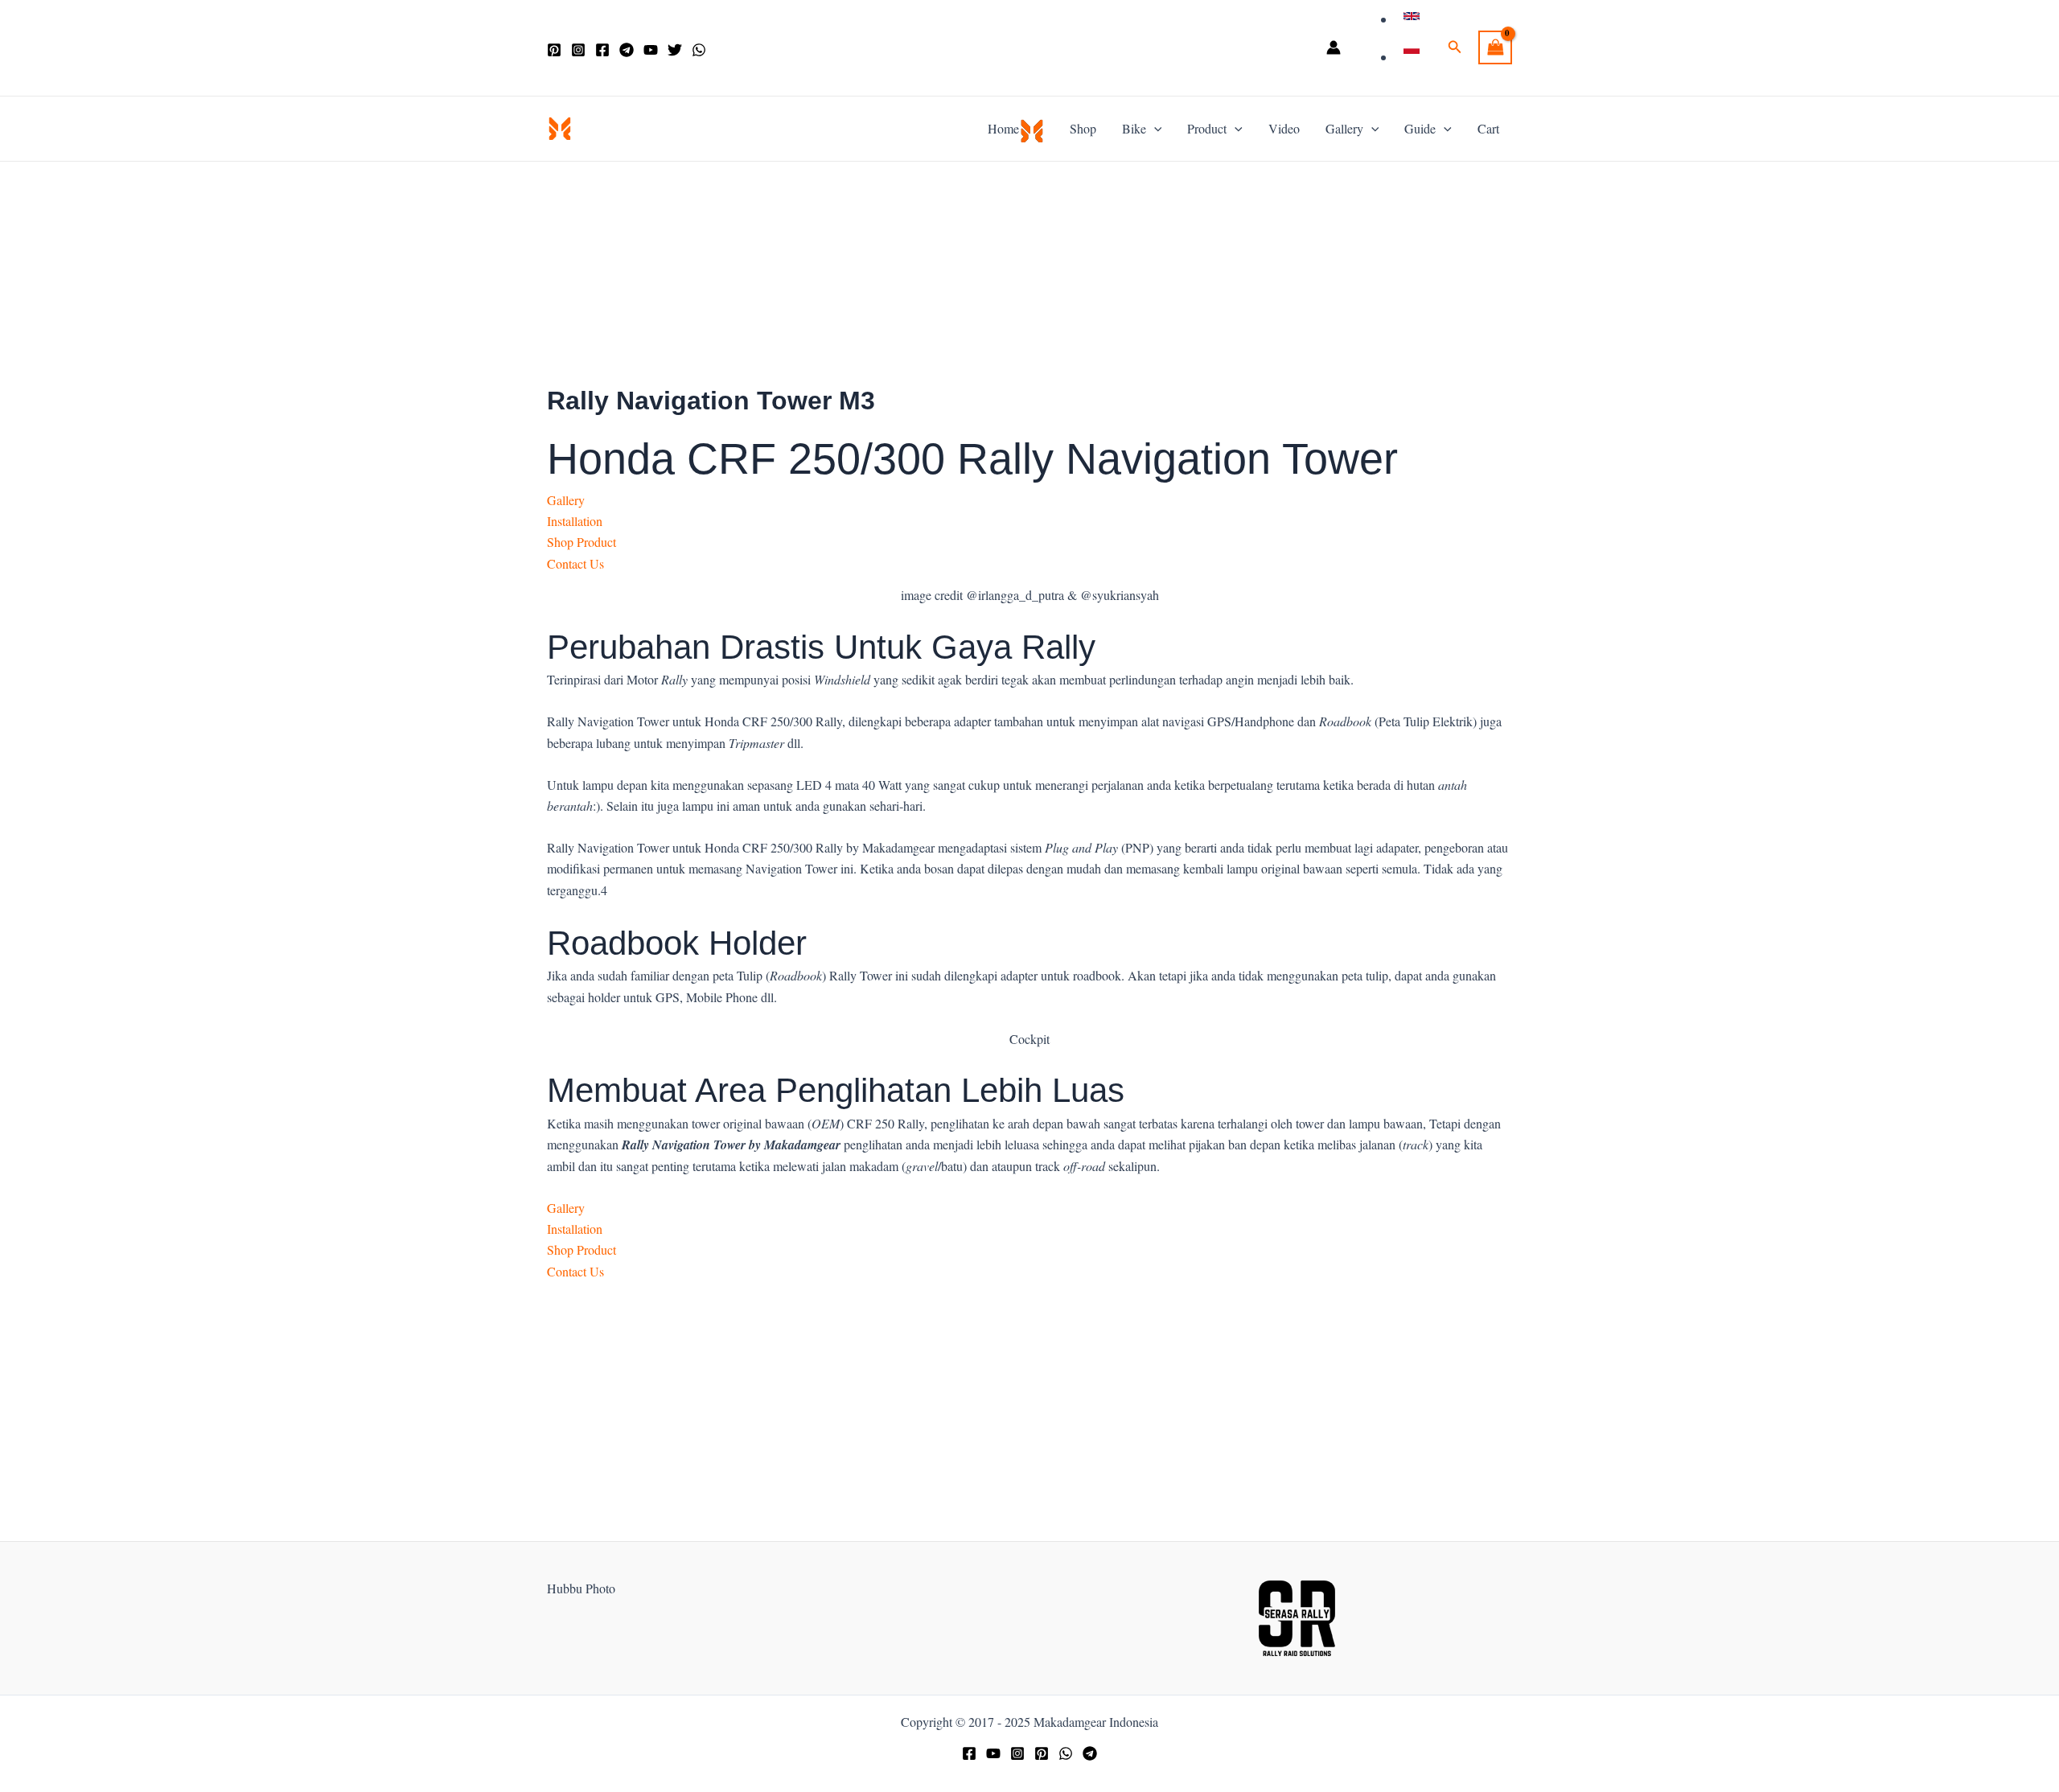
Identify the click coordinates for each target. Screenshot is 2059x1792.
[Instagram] (578, 50)
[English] (1414, 19)
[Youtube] (993, 1753)
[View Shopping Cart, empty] (1495, 47)
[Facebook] (602, 50)
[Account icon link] (1334, 47)
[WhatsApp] (699, 50)
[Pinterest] (554, 50)
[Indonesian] (1414, 57)
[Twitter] (675, 50)
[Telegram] (627, 50)
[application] (1154, 129)
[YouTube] (651, 50)
